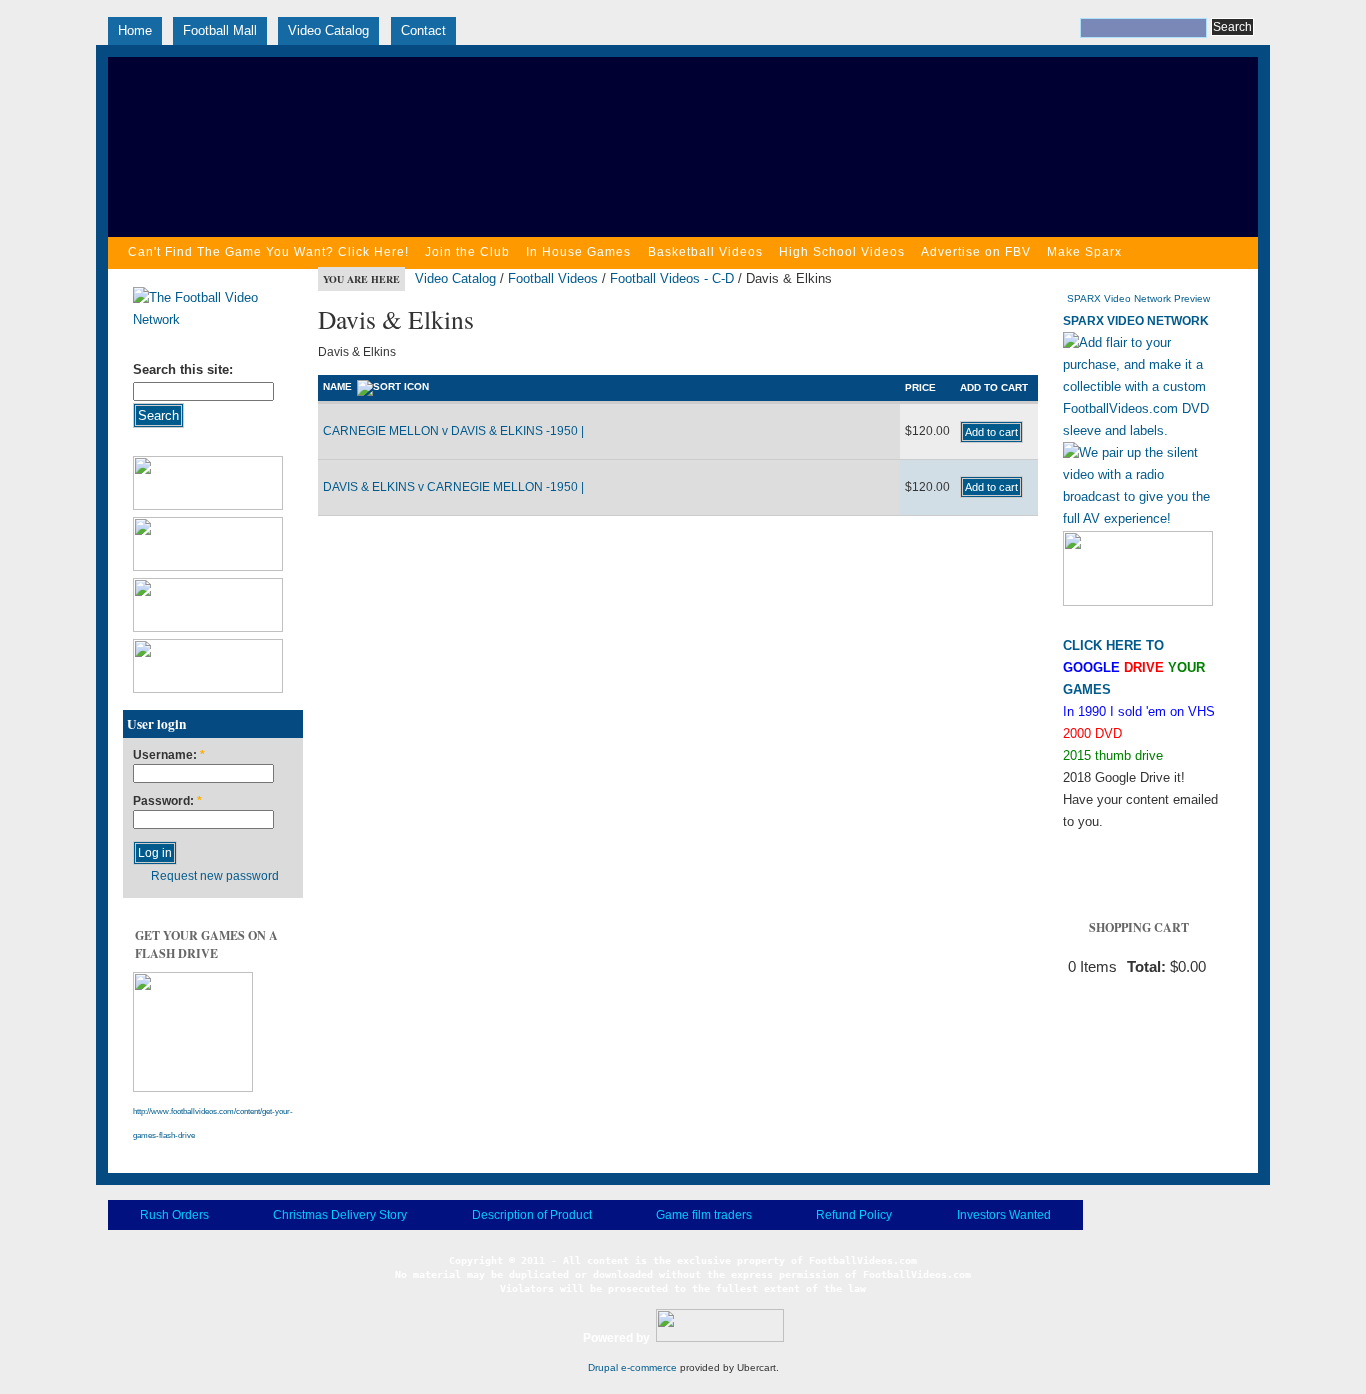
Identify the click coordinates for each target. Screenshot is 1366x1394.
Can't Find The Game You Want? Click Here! (268, 252)
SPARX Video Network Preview (1138, 298)
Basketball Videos (705, 252)
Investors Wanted (1004, 1215)
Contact (423, 30)
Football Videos (553, 278)
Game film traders (704, 1215)
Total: (1146, 967)
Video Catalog (328, 30)
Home (135, 30)
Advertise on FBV (976, 252)
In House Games (578, 252)
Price (920, 387)
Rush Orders (174, 1215)
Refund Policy (854, 1215)
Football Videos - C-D (672, 278)
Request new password (215, 876)
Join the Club (467, 252)
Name (337, 386)
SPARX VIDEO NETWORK (1136, 321)
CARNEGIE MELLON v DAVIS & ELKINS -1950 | (453, 431)
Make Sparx (1084, 252)
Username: (169, 755)
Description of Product (532, 1215)
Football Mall (220, 30)
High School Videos (842, 252)
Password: (167, 801)
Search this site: (183, 369)
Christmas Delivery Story (340, 1215)
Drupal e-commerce (632, 1367)
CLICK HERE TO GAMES (1134, 667)
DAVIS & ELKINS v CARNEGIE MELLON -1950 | (453, 487)
